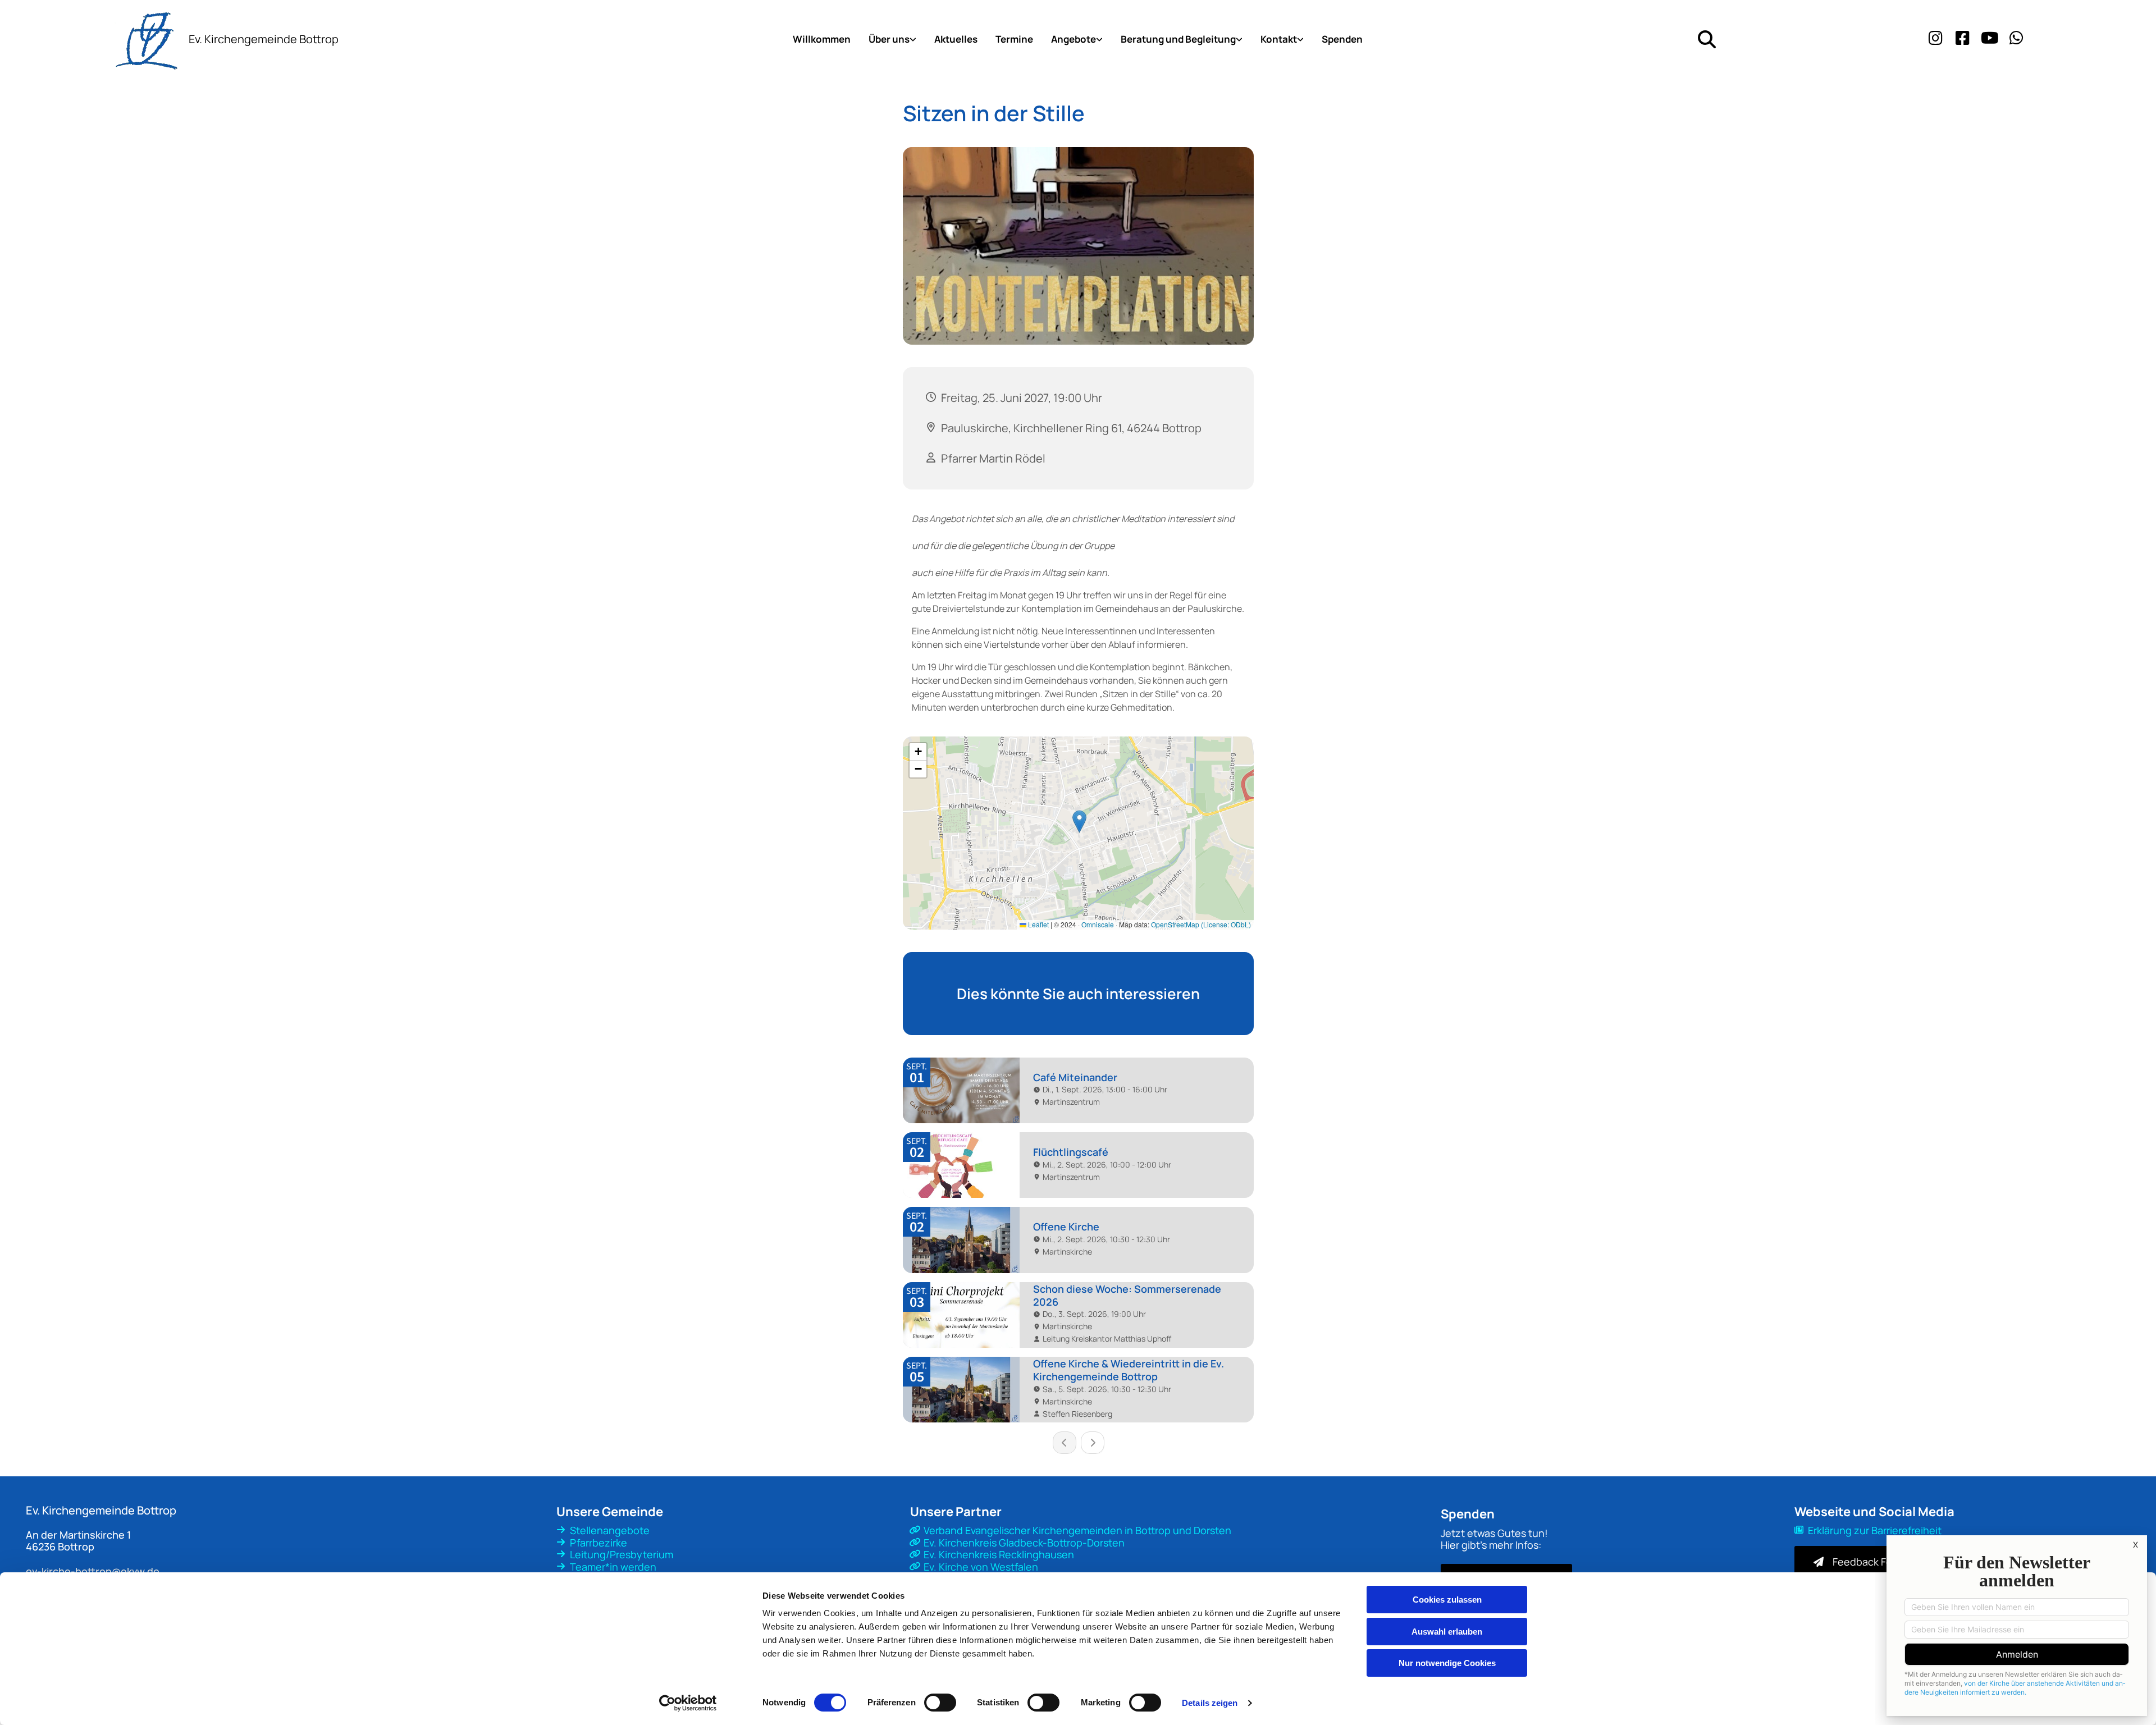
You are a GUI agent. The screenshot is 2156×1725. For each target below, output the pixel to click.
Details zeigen (1210, 1703)
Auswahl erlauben (1447, 1632)
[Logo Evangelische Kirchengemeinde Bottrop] (90, 39)
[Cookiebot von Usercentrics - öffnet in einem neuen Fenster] (688, 1703)
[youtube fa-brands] (1990, 39)
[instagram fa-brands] (1936, 39)
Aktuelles (956, 39)
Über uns (889, 39)
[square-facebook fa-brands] (1963, 39)
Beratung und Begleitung (1178, 39)
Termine (1014, 39)
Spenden (1342, 39)
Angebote (1074, 39)
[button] (1867, 1562)
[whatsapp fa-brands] (2017, 39)
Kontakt (1279, 39)
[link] (892, 39)
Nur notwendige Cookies (1447, 1663)
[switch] (940, 1703)
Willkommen (822, 39)
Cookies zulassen (1447, 1600)
